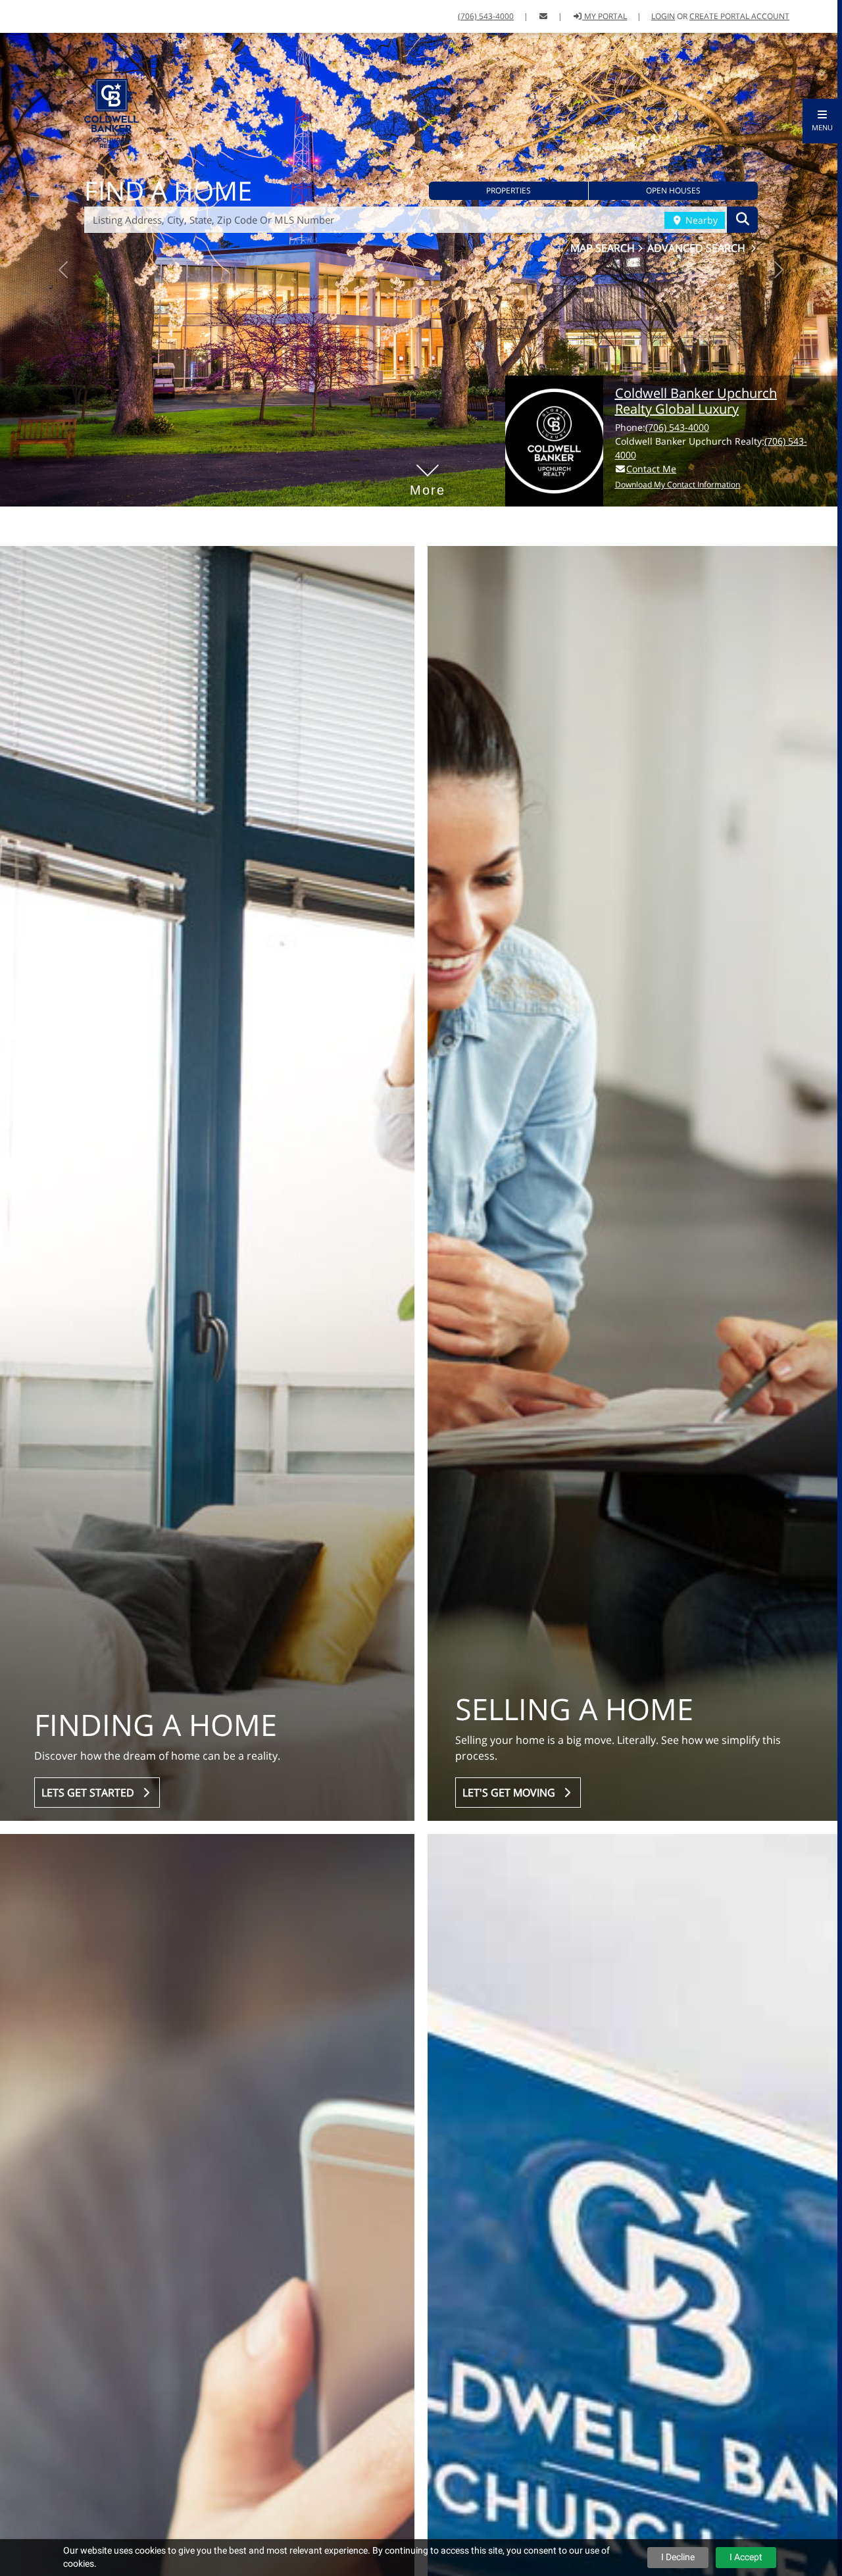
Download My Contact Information (678, 484)
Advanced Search (698, 248)
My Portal (605, 16)
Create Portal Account (739, 16)
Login (663, 16)
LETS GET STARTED (90, 1793)
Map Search (604, 248)
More (428, 470)
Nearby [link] (700, 220)
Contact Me (651, 469)
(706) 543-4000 (486, 16)
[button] (822, 121)
